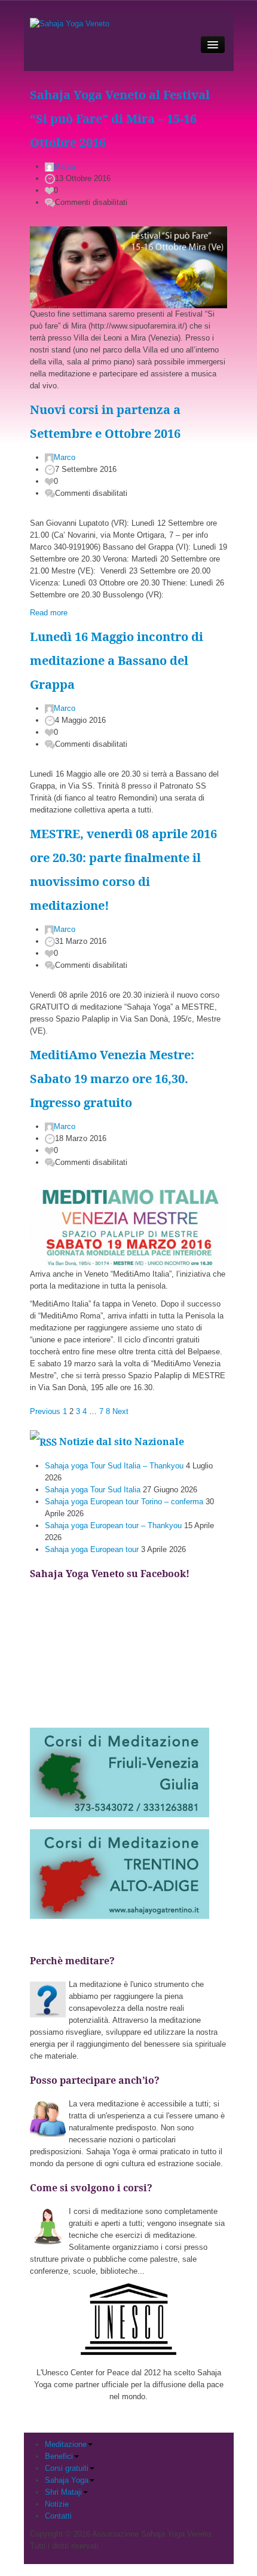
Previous (45, 1411)
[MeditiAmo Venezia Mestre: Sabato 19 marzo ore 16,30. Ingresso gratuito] (129, 1227)
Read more (49, 613)
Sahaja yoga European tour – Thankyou (113, 1525)
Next (120, 1411)
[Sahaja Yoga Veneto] (70, 24)
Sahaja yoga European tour (92, 1549)
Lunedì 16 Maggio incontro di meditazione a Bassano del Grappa (117, 660)
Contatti (58, 2516)
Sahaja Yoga (67, 2480)
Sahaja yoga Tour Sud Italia (93, 1490)
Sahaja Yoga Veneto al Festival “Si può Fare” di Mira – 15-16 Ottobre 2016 (120, 119)
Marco (65, 166)
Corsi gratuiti (67, 2468)
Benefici (59, 2456)
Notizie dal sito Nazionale (122, 1442)
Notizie (57, 2504)
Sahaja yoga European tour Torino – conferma (124, 1502)
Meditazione (66, 2444)
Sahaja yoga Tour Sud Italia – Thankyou (114, 1466)
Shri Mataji (63, 2492)
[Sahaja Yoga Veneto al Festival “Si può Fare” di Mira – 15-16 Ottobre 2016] (129, 267)
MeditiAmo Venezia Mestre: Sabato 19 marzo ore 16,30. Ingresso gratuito (112, 1079)
